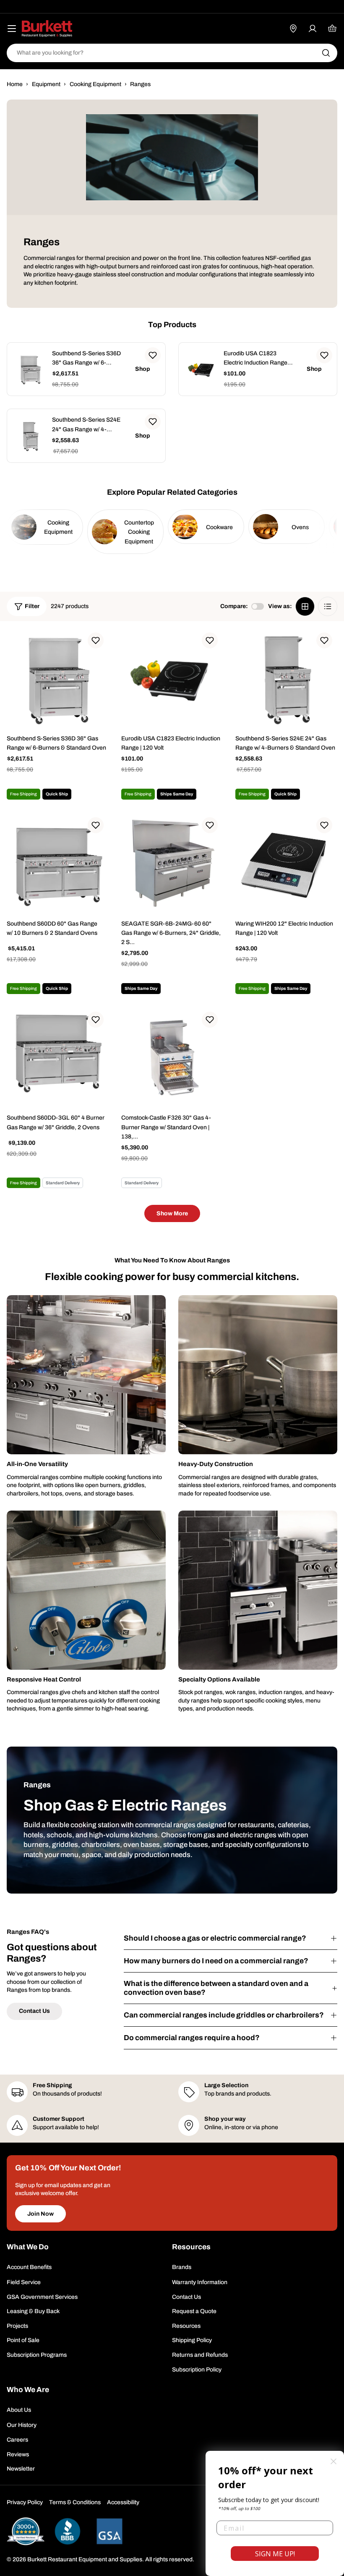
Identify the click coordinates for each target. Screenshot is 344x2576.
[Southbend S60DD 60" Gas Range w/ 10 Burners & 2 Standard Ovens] (58, 863)
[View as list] (328, 606)
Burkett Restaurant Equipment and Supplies (85, 2559)
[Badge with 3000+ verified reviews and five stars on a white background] (26, 2531)
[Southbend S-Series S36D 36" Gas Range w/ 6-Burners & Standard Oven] (30, 369)
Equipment (46, 84)
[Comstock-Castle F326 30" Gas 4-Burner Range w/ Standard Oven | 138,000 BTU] (172, 1058)
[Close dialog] (334, 2461)
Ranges (140, 84)
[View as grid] (305, 606)
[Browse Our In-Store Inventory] (293, 29)
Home (15, 84)
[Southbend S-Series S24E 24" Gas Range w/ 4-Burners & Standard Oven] (30, 436)
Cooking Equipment (95, 84)
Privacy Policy (25, 2502)
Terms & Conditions (75, 2502)
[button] (153, 355)
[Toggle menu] (12, 29)
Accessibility (123, 2502)
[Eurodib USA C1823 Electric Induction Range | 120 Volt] (202, 369)
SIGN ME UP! (275, 2554)
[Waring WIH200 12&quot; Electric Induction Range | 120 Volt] (286, 863)
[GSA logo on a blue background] (109, 2531)
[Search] (326, 53)
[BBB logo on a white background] (68, 2531)
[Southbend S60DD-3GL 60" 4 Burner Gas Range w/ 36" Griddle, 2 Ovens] (58, 1058)
